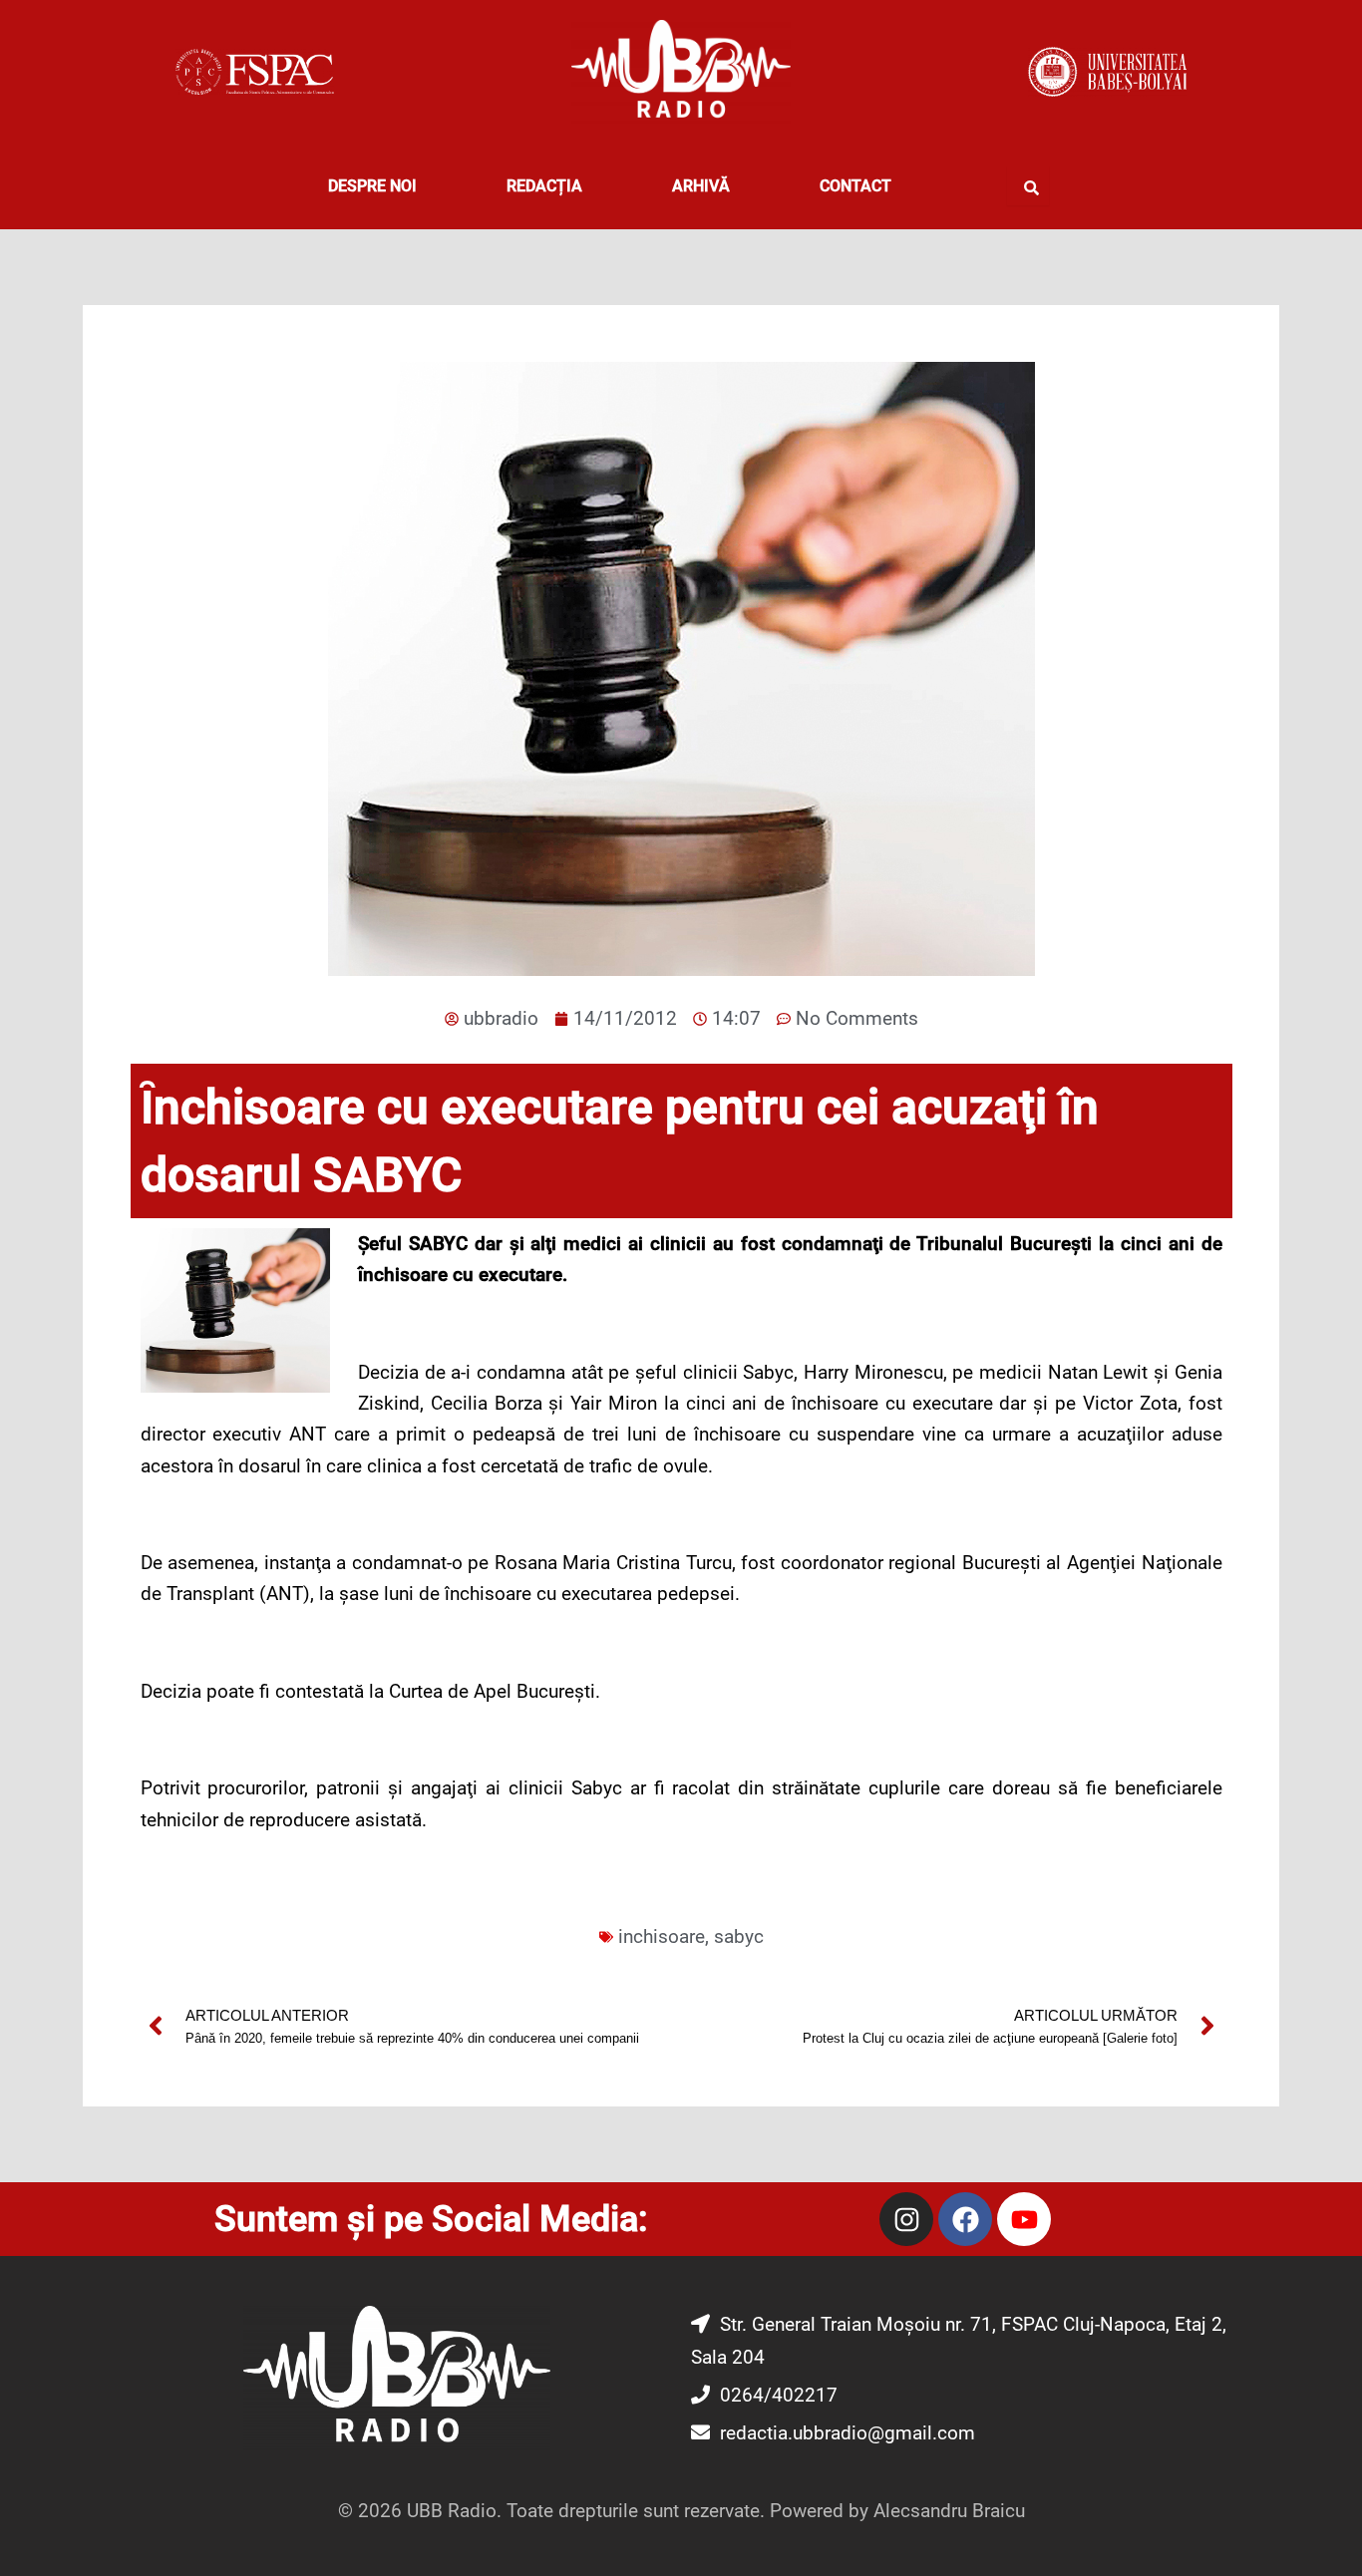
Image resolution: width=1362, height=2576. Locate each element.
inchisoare (662, 1936)
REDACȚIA (544, 186)
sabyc (739, 1936)
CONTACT (855, 186)
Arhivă (701, 186)
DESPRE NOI (372, 186)
